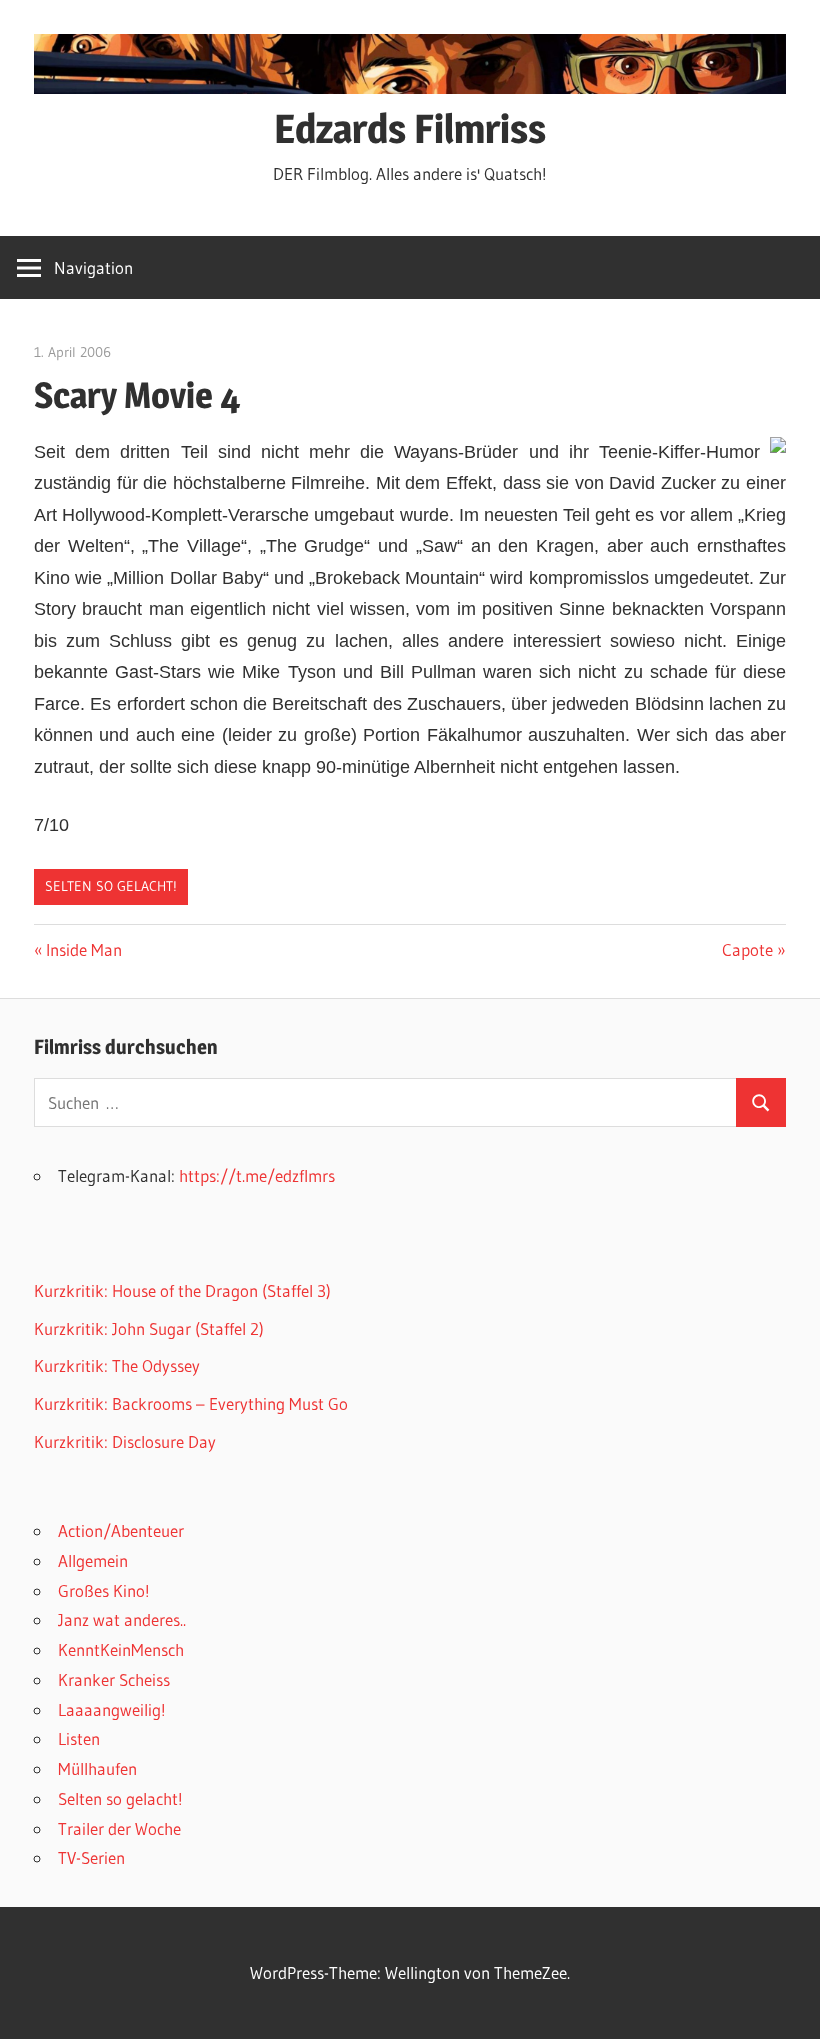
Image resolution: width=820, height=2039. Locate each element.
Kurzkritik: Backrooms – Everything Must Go (191, 1403)
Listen (79, 1738)
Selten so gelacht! (111, 886)
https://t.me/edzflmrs (257, 1175)
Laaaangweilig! (112, 1709)
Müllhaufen (97, 1768)
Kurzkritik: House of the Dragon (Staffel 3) (182, 1290)
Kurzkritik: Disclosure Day (125, 1441)
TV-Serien (91, 1857)
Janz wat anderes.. (122, 1619)
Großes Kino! (104, 1590)
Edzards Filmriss (410, 128)
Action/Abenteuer (121, 1530)
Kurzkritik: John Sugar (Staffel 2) (149, 1328)
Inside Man (83, 949)
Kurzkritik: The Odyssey (117, 1365)
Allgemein (93, 1560)
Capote (753, 949)
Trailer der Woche (119, 1828)
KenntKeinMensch (121, 1649)
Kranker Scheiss (114, 1679)
